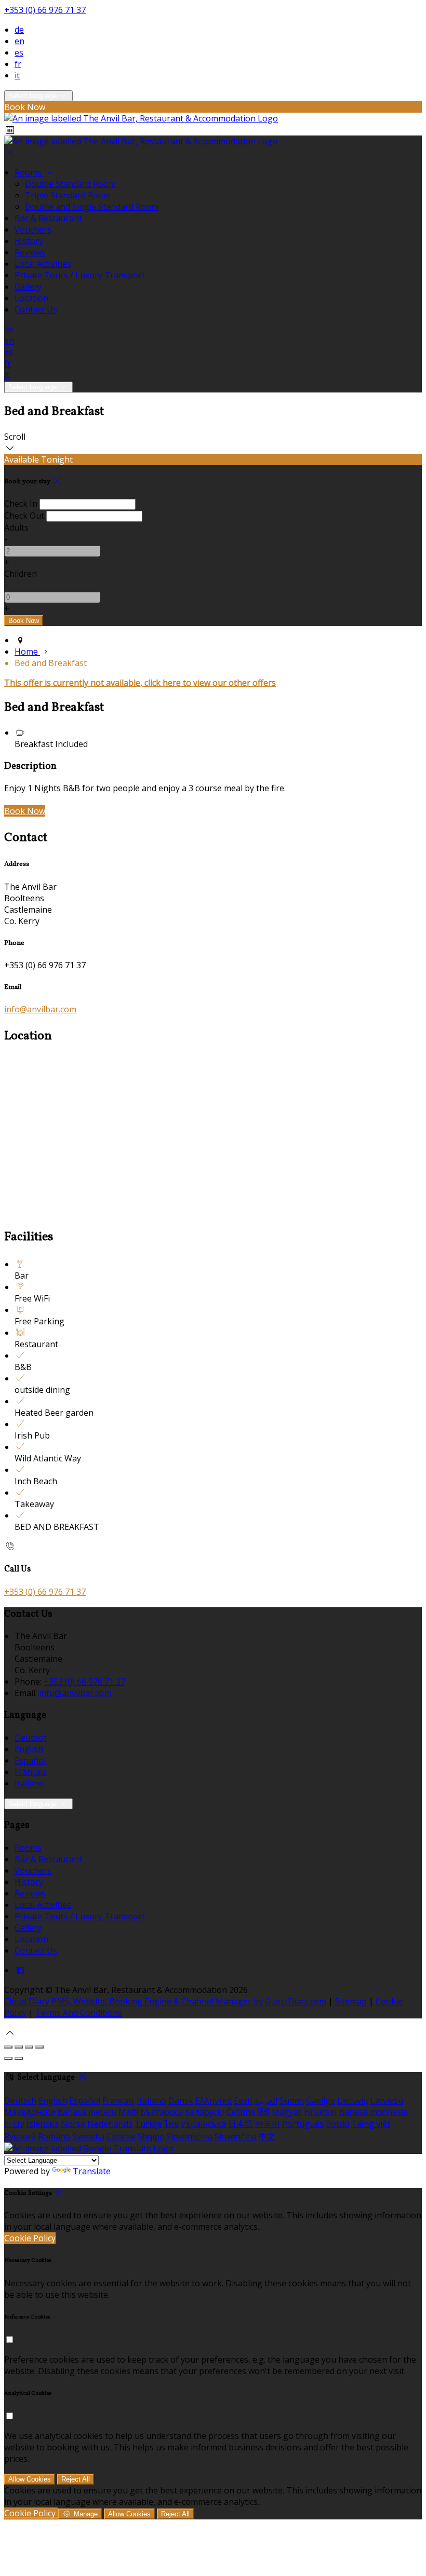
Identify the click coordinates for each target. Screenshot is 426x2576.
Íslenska (43, 2124)
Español (30, 1760)
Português (303, 2124)
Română (54, 2136)
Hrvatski (320, 2112)
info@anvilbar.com (40, 1009)
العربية (266, 2100)
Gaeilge (321, 2100)
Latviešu (387, 2100)
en (19, 41)
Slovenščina (189, 2136)
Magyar (287, 2112)
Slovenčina (236, 2136)
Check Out (24, 516)
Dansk (181, 2100)
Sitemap (351, 2001)
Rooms (29, 172)
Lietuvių (353, 2100)
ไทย (171, 2124)
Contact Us (36, 309)
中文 (267, 2136)
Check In (21, 504)
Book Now (25, 811)
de (19, 30)
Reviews (30, 252)
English (29, 1749)
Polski (337, 2124)
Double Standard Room (70, 184)
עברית (14, 2124)
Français (31, 1772)
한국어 (268, 2124)
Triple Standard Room (68, 195)
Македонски (30, 2112)
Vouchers (33, 229)
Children (21, 574)
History (29, 241)
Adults (16, 527)
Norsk (73, 2124)
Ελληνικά (214, 2100)
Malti (128, 2112)
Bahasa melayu (87, 2112)
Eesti (243, 2100)
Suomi (292, 2100)
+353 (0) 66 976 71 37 (45, 10)
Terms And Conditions (79, 2013)
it (17, 75)
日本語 (241, 2124)
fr (18, 64)
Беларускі (204, 2112)
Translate (92, 2171)
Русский (20, 2136)
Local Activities (43, 264)
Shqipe (151, 2136)
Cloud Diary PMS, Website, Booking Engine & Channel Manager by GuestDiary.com (165, 2001)
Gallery (28, 287)
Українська (203, 2124)
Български (162, 2112)
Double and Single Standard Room (92, 207)
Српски (121, 2136)
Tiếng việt (371, 2124)
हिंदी (263, 2112)
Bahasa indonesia (373, 2112)
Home (27, 652)
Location (31, 298)
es (19, 52)
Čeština (241, 2112)
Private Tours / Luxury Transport (80, 275)
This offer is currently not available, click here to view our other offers (140, 683)
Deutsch (31, 1738)
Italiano (29, 1783)
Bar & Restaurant (48, 218)
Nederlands (110, 2124)
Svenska (88, 2136)
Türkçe (148, 2124)
